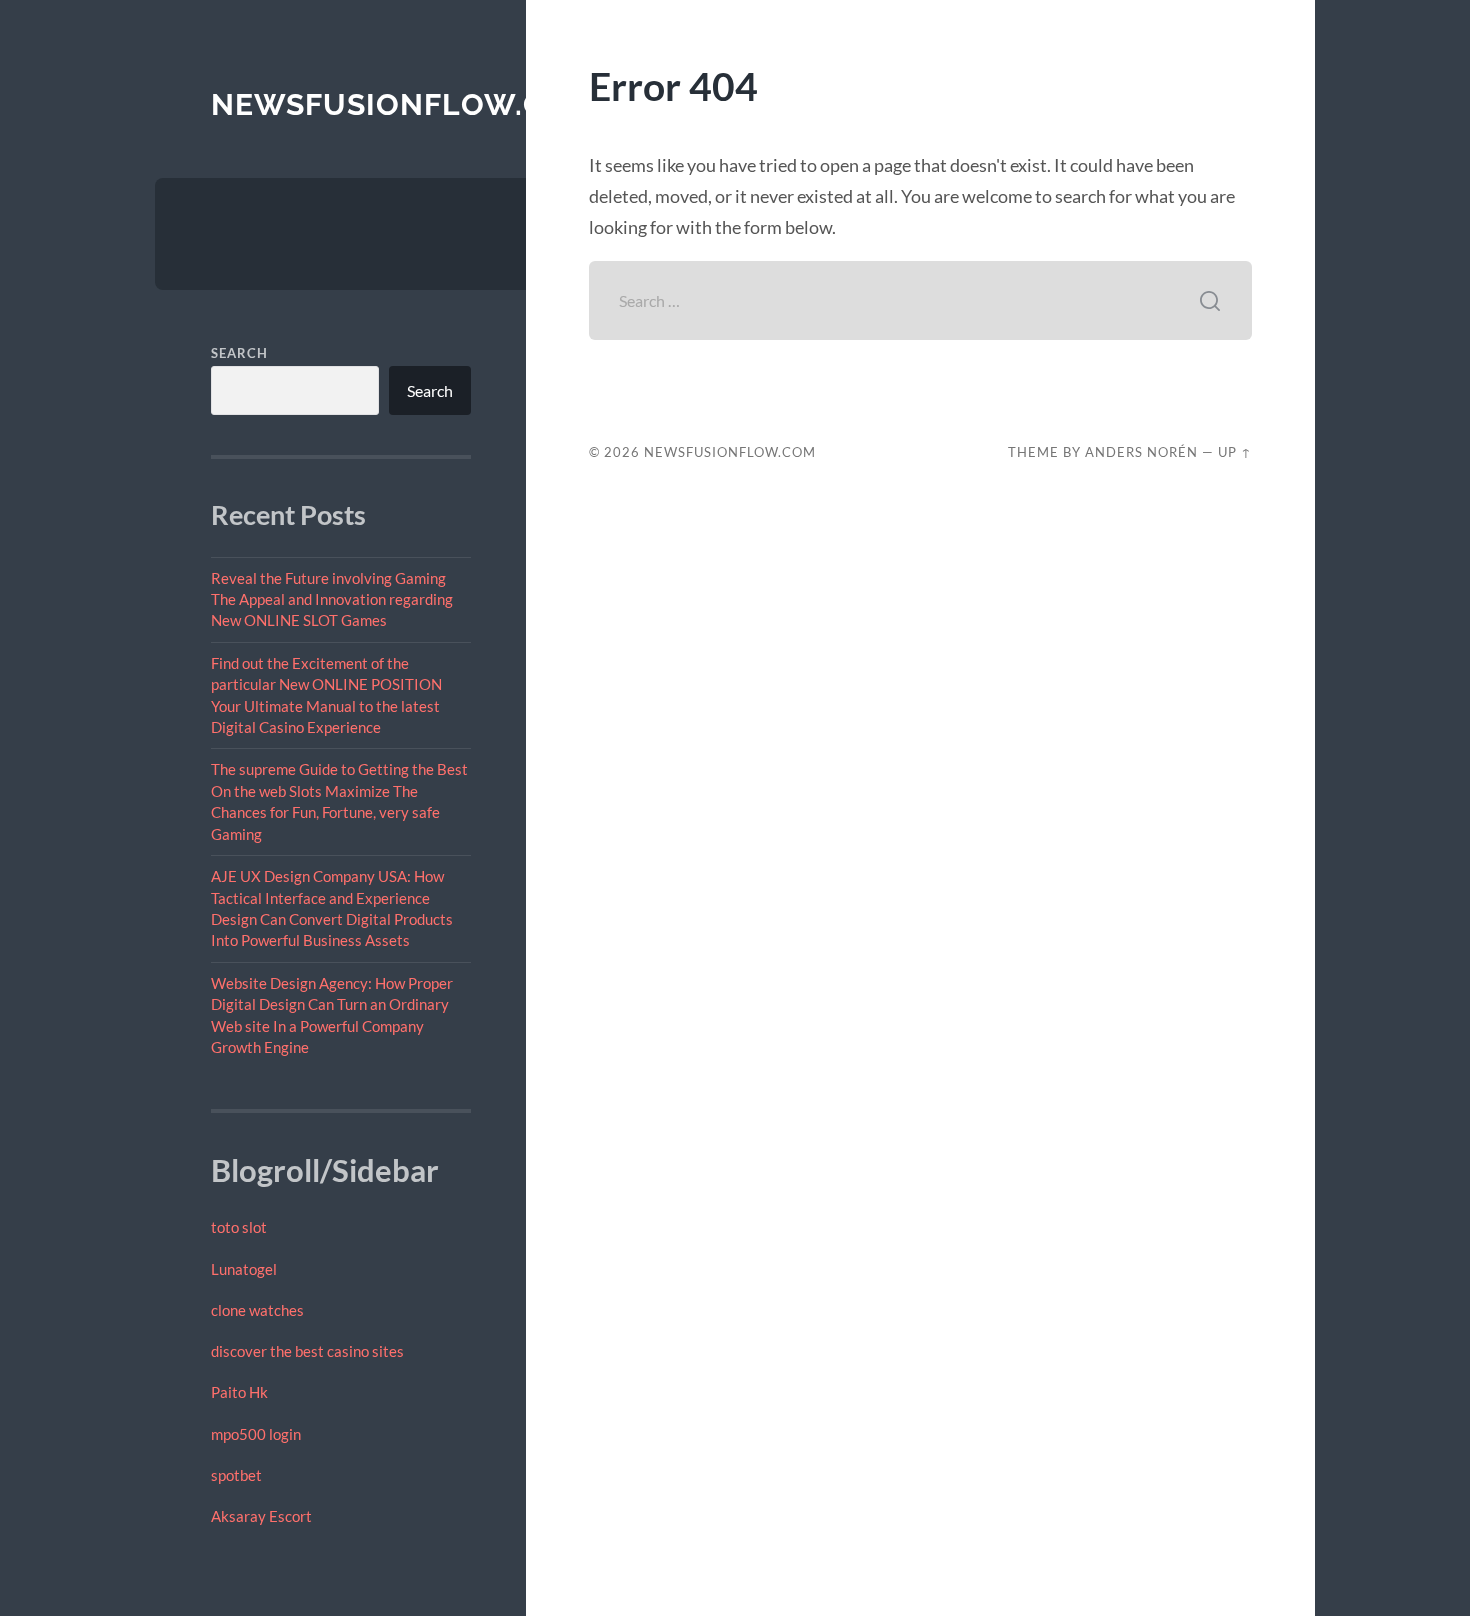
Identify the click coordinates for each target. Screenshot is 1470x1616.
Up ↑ (1235, 452)
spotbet (236, 1475)
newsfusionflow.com (403, 104)
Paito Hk (239, 1392)
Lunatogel (244, 1269)
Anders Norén (1141, 452)
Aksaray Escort (261, 1516)
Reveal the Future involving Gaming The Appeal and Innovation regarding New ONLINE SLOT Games (332, 599)
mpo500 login (256, 1434)
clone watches (257, 1310)
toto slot (239, 1227)
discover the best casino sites (307, 1351)
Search (239, 353)
